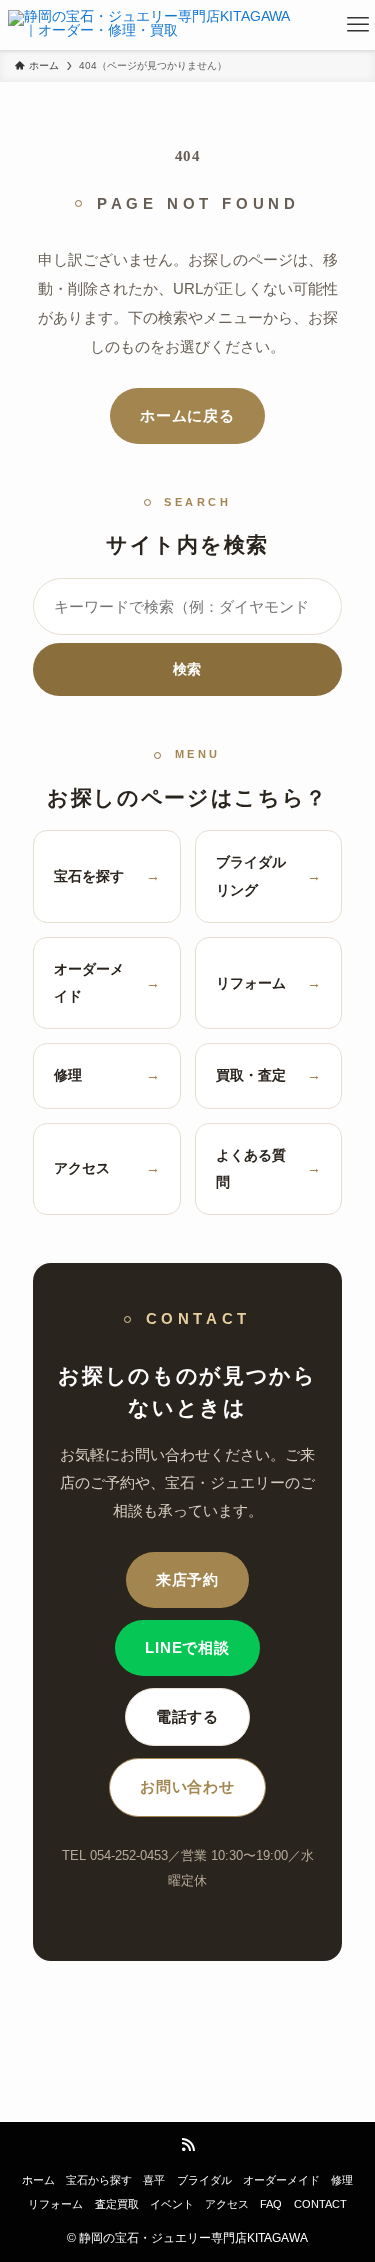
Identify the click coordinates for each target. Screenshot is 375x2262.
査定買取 (117, 2204)
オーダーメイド (107, 982)
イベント (172, 2204)
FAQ (271, 2204)
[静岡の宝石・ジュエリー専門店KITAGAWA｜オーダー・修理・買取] (154, 25)
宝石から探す (99, 2180)
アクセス (107, 1168)
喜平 (154, 2180)
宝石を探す (107, 876)
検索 (187, 669)
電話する (187, 1717)
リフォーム (269, 983)
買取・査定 (269, 1075)
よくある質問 (269, 1168)
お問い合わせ (187, 1787)
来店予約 (187, 1580)
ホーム (38, 2180)
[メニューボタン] (358, 25)
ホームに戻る (187, 416)
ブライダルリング (269, 875)
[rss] (188, 2145)
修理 (107, 1075)
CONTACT (320, 2204)
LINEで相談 (187, 1648)
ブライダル (204, 2180)
